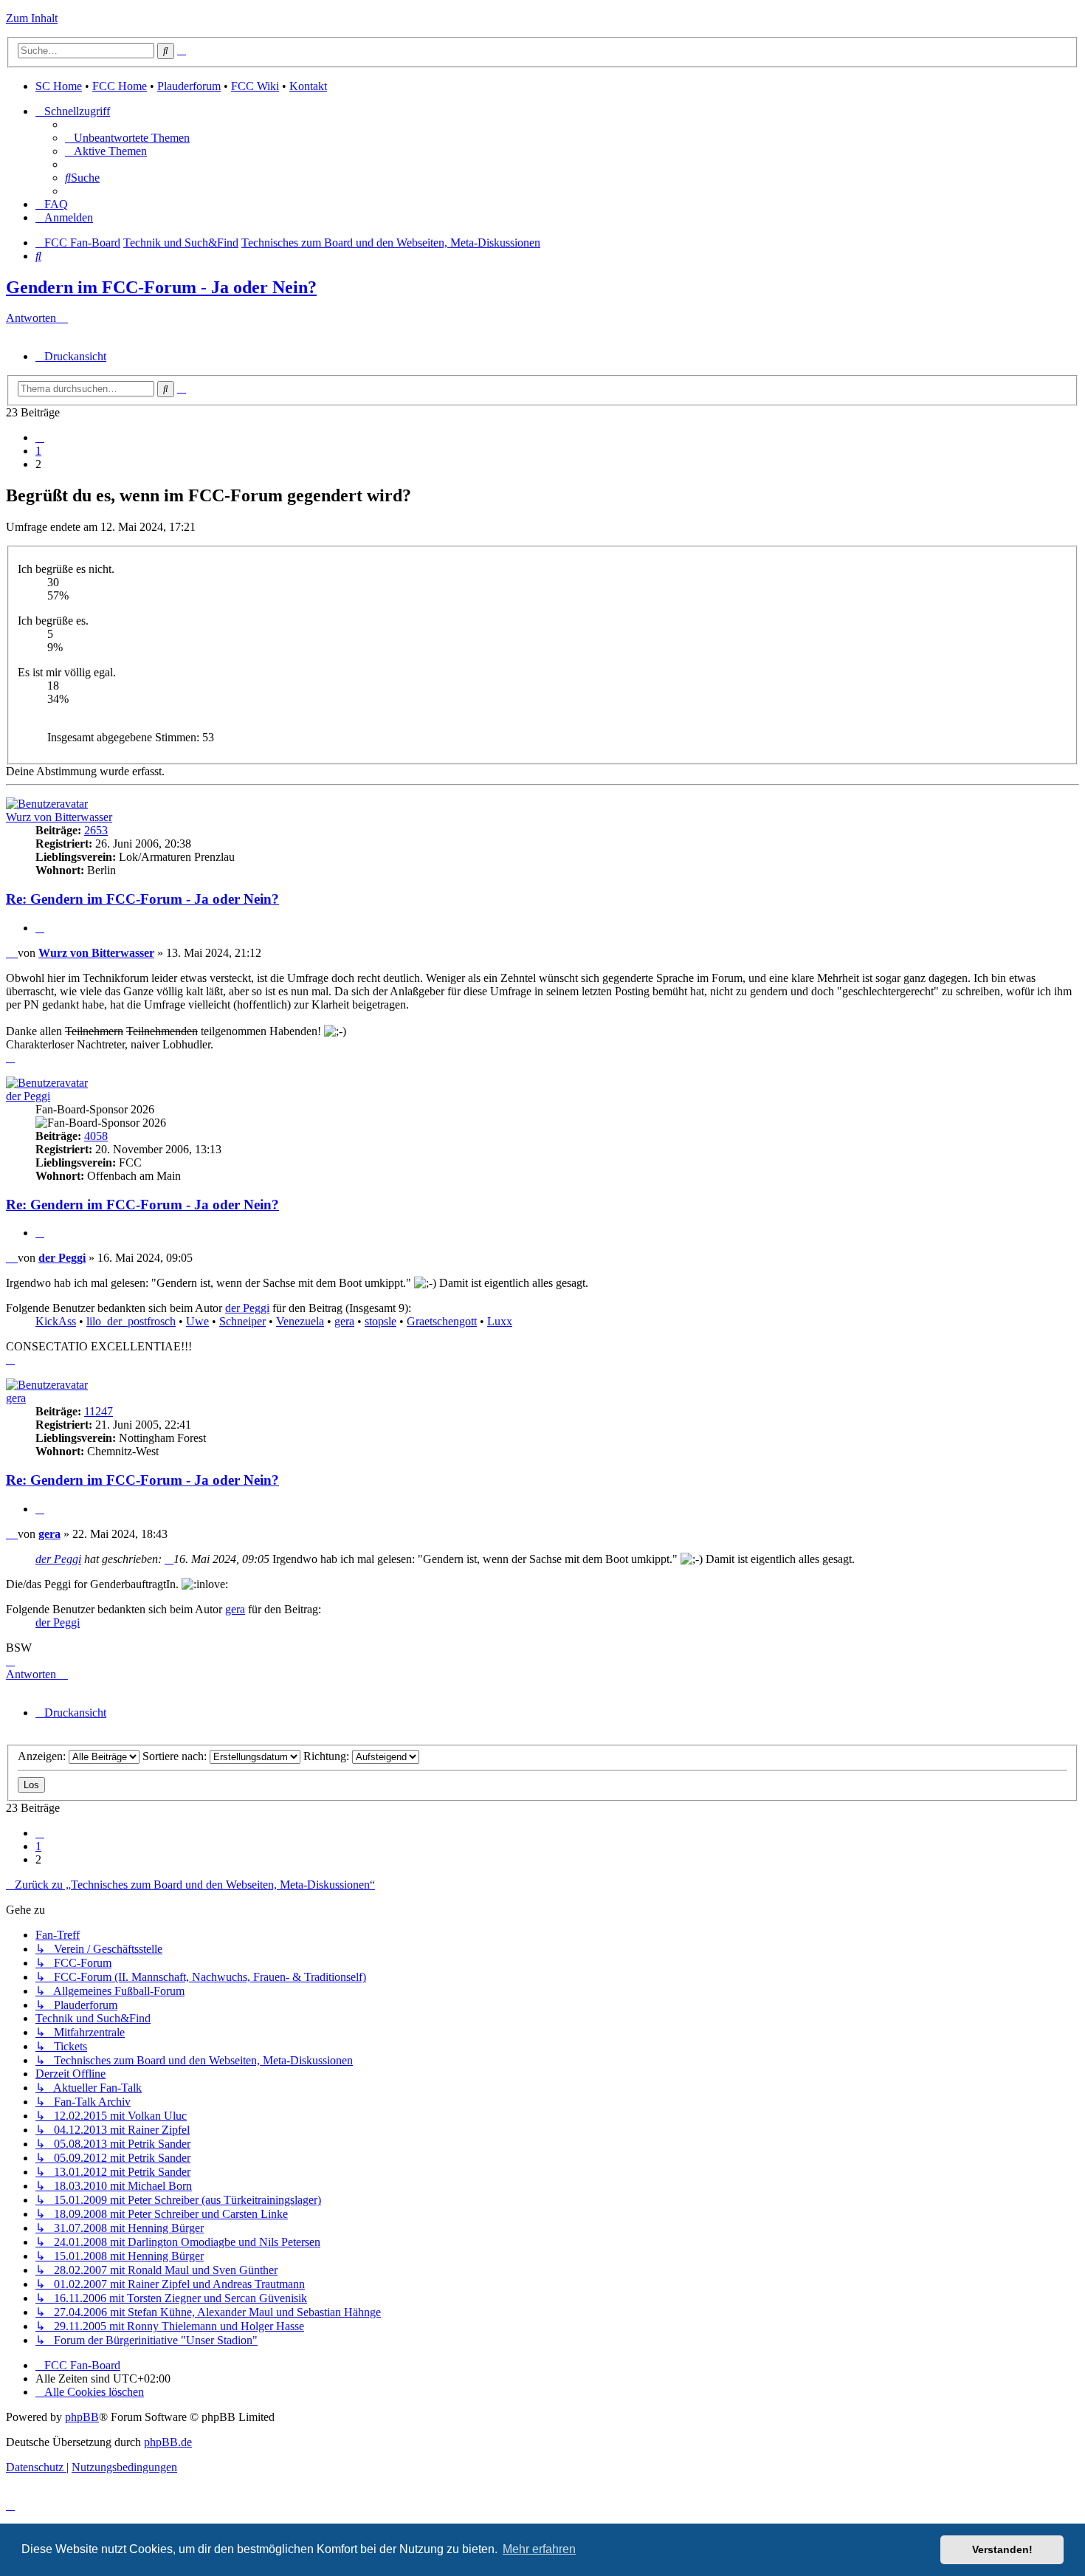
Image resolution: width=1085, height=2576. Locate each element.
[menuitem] (127, 138)
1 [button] (38, 451)
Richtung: (328, 1756)
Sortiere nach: (176, 1756)
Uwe (197, 1321)
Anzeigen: (43, 1756)
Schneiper (242, 1321)
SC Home (59, 86)
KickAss (56, 1321)
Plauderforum (189, 86)
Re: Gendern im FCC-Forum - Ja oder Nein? (142, 899)
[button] (40, 437)
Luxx (500, 1321)
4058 (96, 1136)
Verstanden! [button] (1002, 2549)
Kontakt (308, 86)
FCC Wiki (255, 86)
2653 (96, 830)
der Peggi (28, 1096)
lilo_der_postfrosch (131, 1321)
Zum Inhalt (32, 18)
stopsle (380, 1321)
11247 (99, 1411)
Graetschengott (442, 1321)
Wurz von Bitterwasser (59, 817)
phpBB (82, 2417)
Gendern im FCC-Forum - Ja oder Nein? (161, 287)
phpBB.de (168, 2442)
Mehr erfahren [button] (539, 2549)
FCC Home (120, 86)
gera (344, 1321)
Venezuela (300, 1321)
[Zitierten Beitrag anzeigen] (169, 1559)
